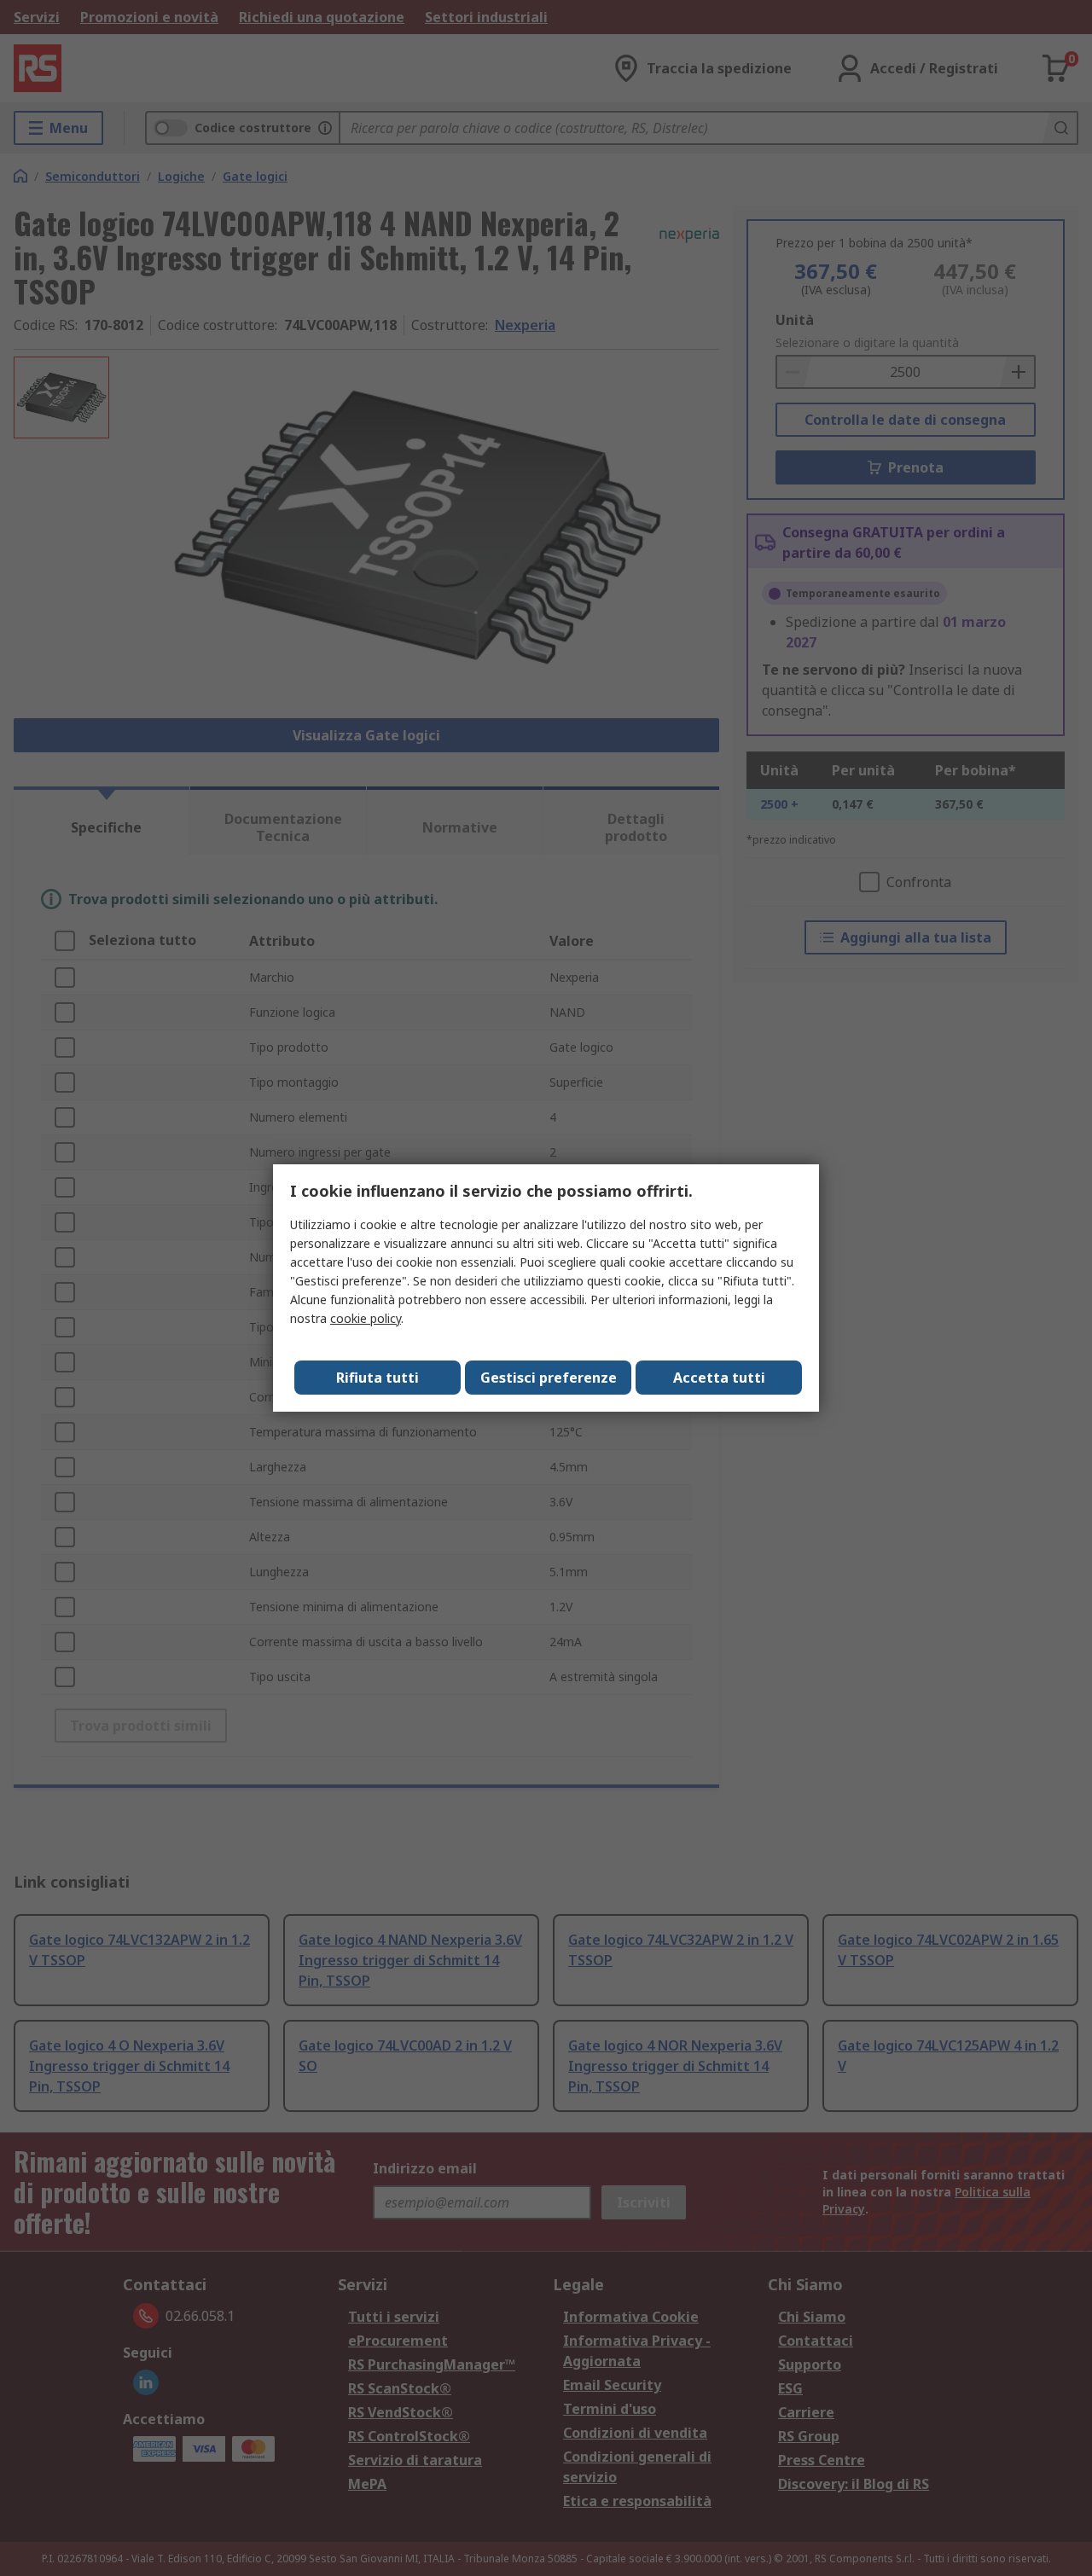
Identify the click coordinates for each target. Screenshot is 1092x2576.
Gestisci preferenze (549, 1378)
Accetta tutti (719, 1378)
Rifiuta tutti (378, 1378)
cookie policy (366, 1318)
